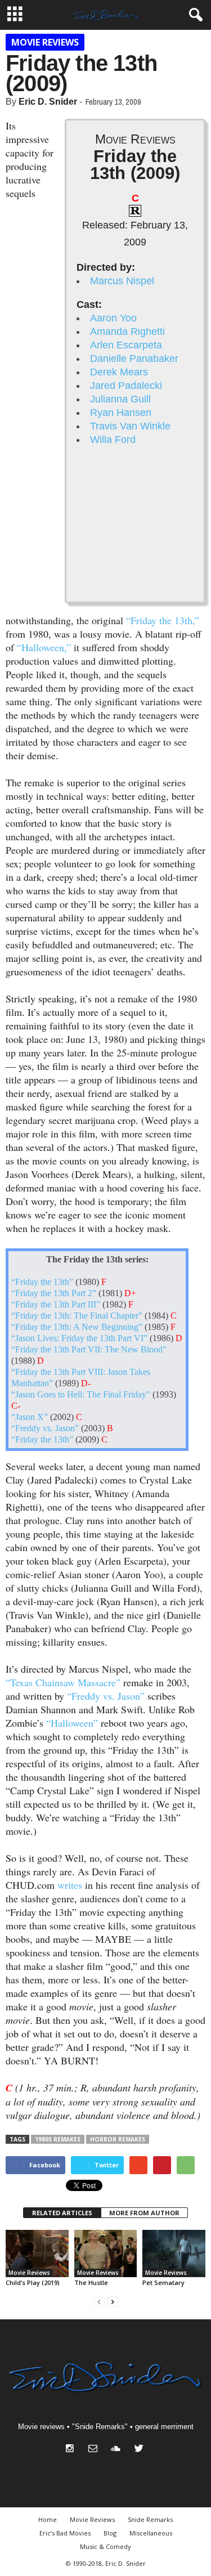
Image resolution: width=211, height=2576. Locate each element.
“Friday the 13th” (42, 1282)
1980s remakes (58, 2139)
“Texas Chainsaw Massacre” (63, 1682)
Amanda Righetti (127, 331)
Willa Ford (113, 440)
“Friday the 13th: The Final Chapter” (77, 1316)
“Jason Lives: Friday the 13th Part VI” (79, 1338)
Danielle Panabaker (134, 359)
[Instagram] (72, 2450)
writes (70, 1885)
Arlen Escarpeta (126, 345)
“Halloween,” (44, 647)
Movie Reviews (45, 42)
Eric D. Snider (48, 102)
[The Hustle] (106, 2254)
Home (48, 2519)
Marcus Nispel (122, 281)
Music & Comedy (105, 2546)
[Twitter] (140, 2450)
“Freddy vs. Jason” (45, 1428)
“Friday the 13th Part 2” (54, 1293)
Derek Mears (119, 372)
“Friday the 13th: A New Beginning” (77, 1327)
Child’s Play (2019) (33, 2282)
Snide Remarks (150, 2519)
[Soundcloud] (118, 2450)
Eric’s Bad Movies (65, 2533)
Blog (110, 2533)
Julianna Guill (120, 399)
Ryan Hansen (121, 413)
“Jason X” (30, 1417)
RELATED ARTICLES (62, 2213)
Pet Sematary (163, 2282)
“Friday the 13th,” (163, 620)
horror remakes (118, 2139)
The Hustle (91, 2282)
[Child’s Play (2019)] (37, 2254)
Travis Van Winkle (130, 426)
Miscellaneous (151, 2533)
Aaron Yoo (113, 318)
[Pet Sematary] (174, 2254)
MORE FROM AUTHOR (144, 2213)
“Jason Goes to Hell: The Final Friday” (81, 1395)
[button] (194, 15)
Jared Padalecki (126, 386)
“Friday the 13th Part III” (56, 1305)
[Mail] (95, 2450)
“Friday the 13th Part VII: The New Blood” (89, 1350)
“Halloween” (72, 1723)
